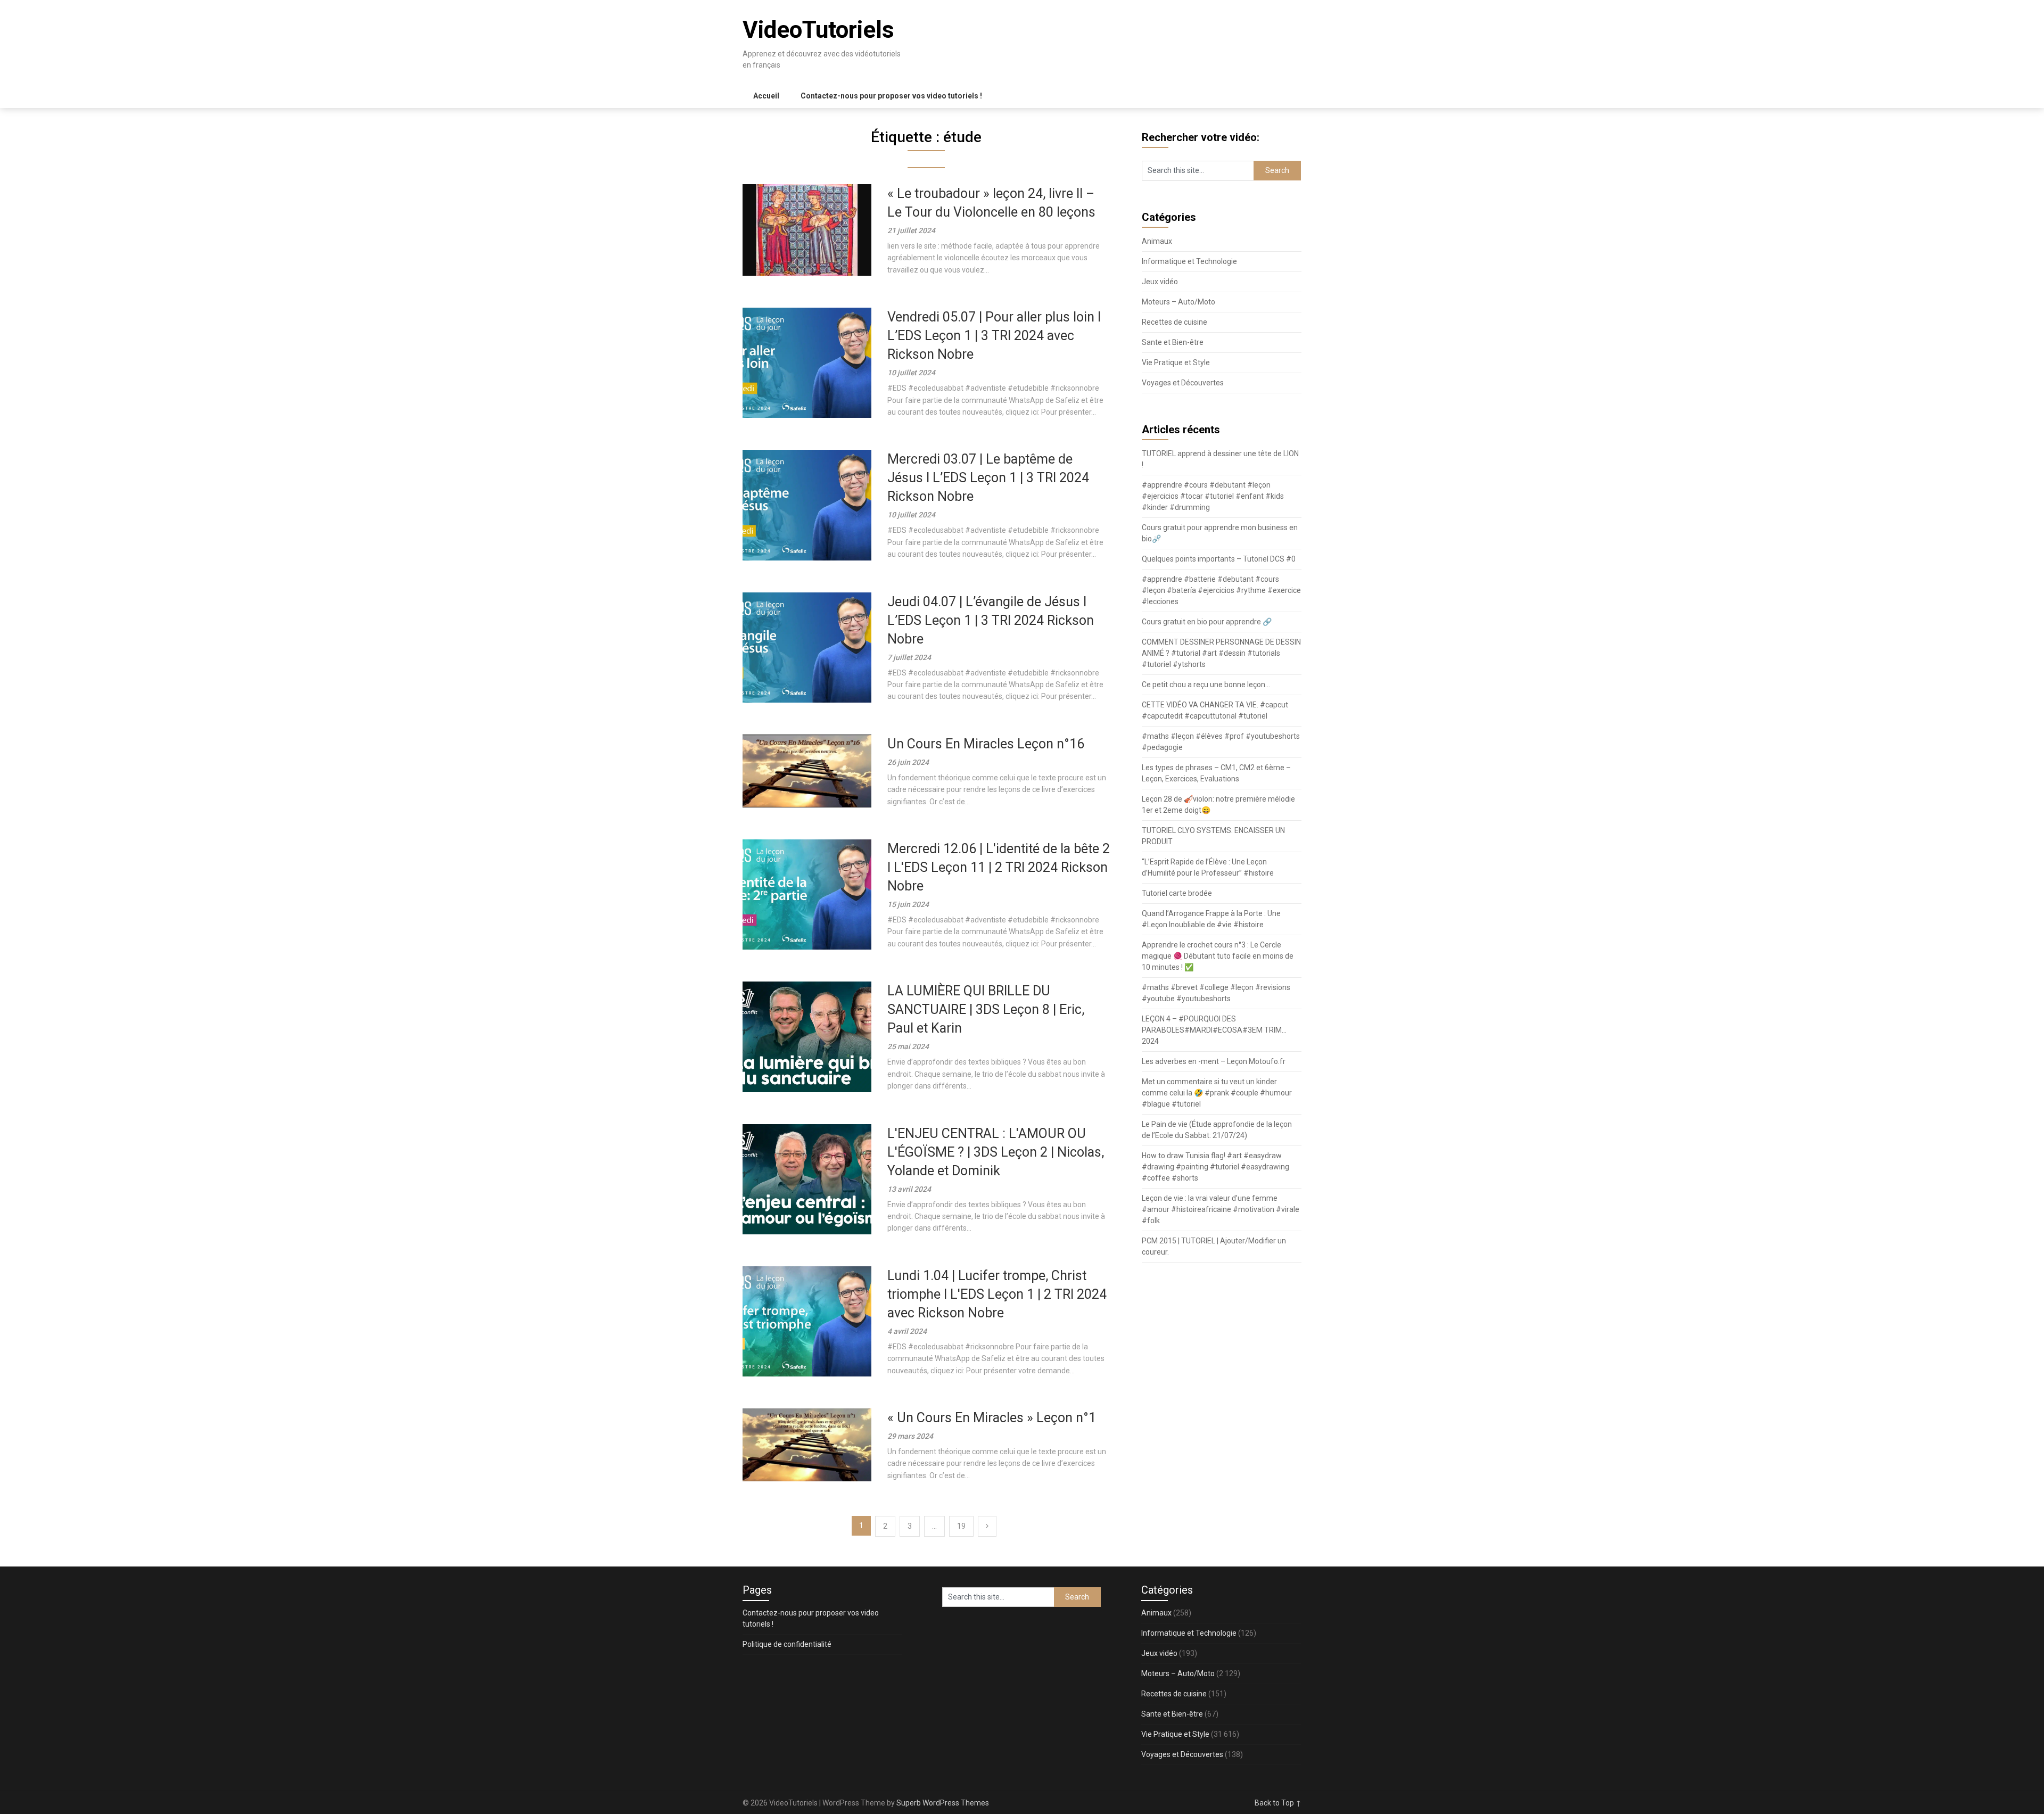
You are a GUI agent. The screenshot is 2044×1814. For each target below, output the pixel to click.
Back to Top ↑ (1278, 1803)
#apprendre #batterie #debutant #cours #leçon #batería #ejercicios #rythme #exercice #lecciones (1221, 590)
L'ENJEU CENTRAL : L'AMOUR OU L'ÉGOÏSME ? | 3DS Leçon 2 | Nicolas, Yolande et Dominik (996, 1152)
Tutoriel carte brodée (1177, 893)
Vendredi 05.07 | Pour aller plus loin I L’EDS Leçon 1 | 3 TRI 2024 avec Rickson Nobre (994, 336)
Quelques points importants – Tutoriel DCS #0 (1219, 559)
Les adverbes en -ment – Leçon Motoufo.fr (1214, 1061)
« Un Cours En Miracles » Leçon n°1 (992, 1418)
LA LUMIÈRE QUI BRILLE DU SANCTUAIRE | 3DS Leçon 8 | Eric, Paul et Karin (986, 1009)
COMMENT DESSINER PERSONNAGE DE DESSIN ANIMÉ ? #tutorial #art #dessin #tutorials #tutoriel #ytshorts (1221, 653)
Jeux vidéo (1160, 282)
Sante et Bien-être (1173, 342)
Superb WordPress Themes (943, 1803)
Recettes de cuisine (1175, 322)
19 (961, 1526)
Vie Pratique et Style (1176, 362)
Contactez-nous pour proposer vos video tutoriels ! (891, 96)
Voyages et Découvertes (1183, 383)
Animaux (1157, 241)
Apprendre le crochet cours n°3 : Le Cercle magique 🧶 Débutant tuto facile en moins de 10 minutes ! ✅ (1218, 956)
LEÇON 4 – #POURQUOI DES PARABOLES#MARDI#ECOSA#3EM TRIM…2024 (1214, 1030)
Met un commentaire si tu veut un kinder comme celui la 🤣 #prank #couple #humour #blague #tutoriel (1217, 1093)
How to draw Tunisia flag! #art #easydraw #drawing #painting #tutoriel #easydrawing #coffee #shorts (1215, 1167)
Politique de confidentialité (787, 1644)
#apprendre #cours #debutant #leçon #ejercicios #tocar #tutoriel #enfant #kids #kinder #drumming (1213, 496)
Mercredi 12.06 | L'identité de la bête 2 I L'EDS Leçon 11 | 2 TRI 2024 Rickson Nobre (999, 867)
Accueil (766, 96)
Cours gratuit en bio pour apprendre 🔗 (1207, 622)
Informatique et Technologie (1189, 261)
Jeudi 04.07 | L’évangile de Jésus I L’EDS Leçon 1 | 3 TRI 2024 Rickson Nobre (991, 620)
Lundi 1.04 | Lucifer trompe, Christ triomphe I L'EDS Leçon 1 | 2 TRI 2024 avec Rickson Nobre (997, 1294)
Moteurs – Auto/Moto (1178, 302)
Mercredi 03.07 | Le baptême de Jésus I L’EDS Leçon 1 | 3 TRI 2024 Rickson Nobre (988, 478)
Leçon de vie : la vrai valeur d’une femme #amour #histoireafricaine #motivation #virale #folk (1221, 1209)
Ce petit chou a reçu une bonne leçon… (1206, 685)
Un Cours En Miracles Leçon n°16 (986, 744)
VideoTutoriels (818, 30)
